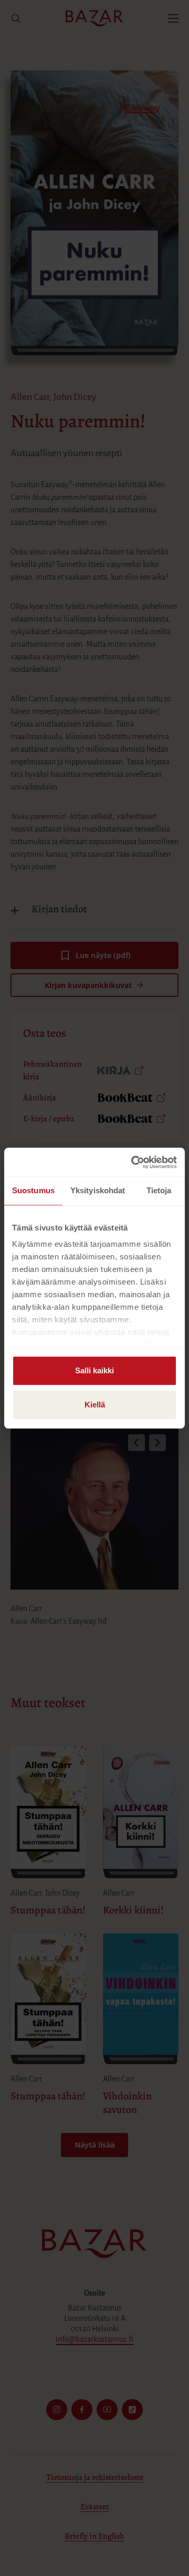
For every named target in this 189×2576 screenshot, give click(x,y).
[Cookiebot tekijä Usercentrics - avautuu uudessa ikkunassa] (133, 1162)
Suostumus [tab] (33, 1190)
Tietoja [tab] (159, 1190)
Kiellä (95, 1405)
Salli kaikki (94, 1370)
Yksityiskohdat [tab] (98, 1190)
